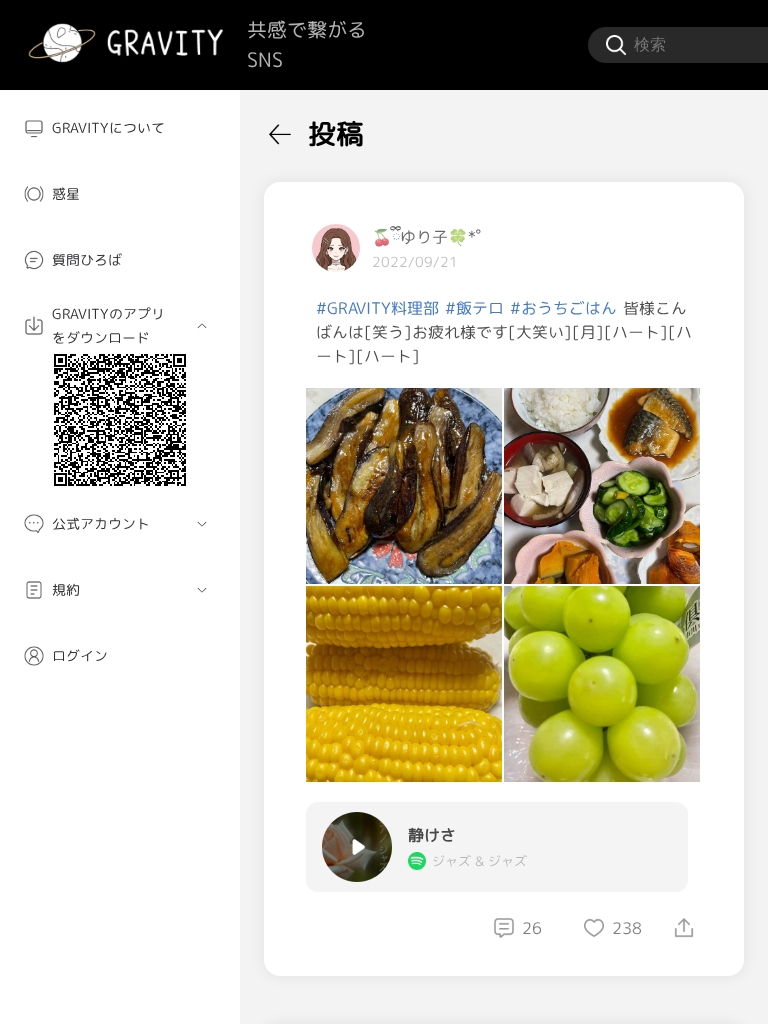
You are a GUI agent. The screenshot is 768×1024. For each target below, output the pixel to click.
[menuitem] (120, 128)
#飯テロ (474, 308)
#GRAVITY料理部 (377, 308)
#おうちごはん (563, 308)
